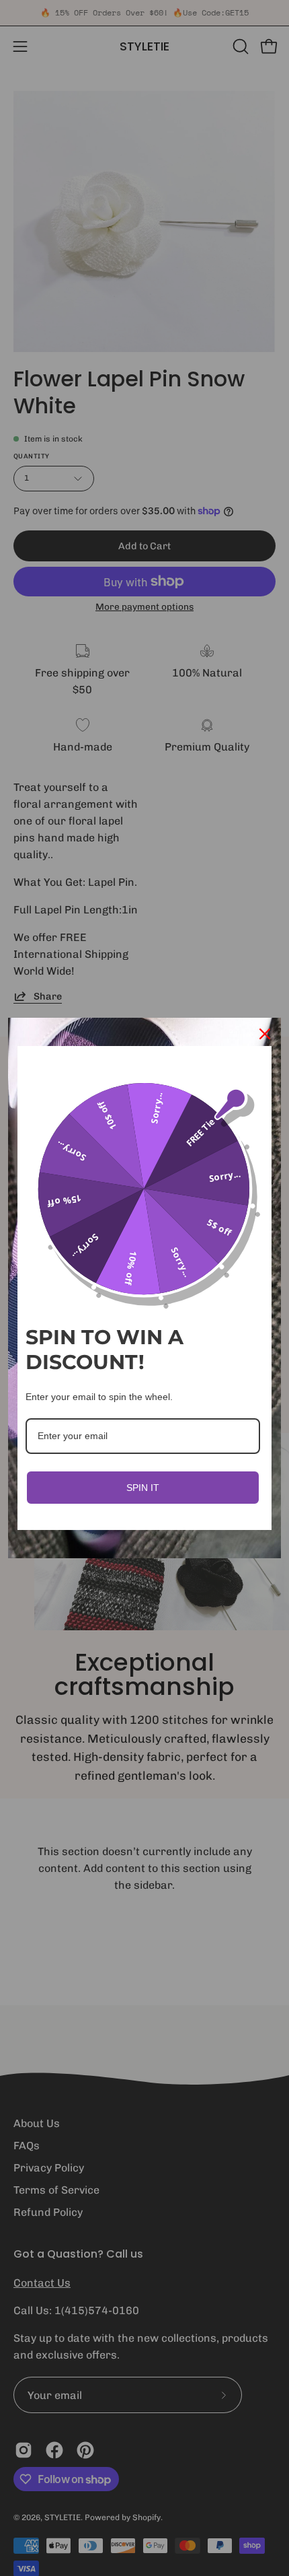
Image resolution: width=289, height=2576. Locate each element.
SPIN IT (143, 1488)
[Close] (265, 1034)
